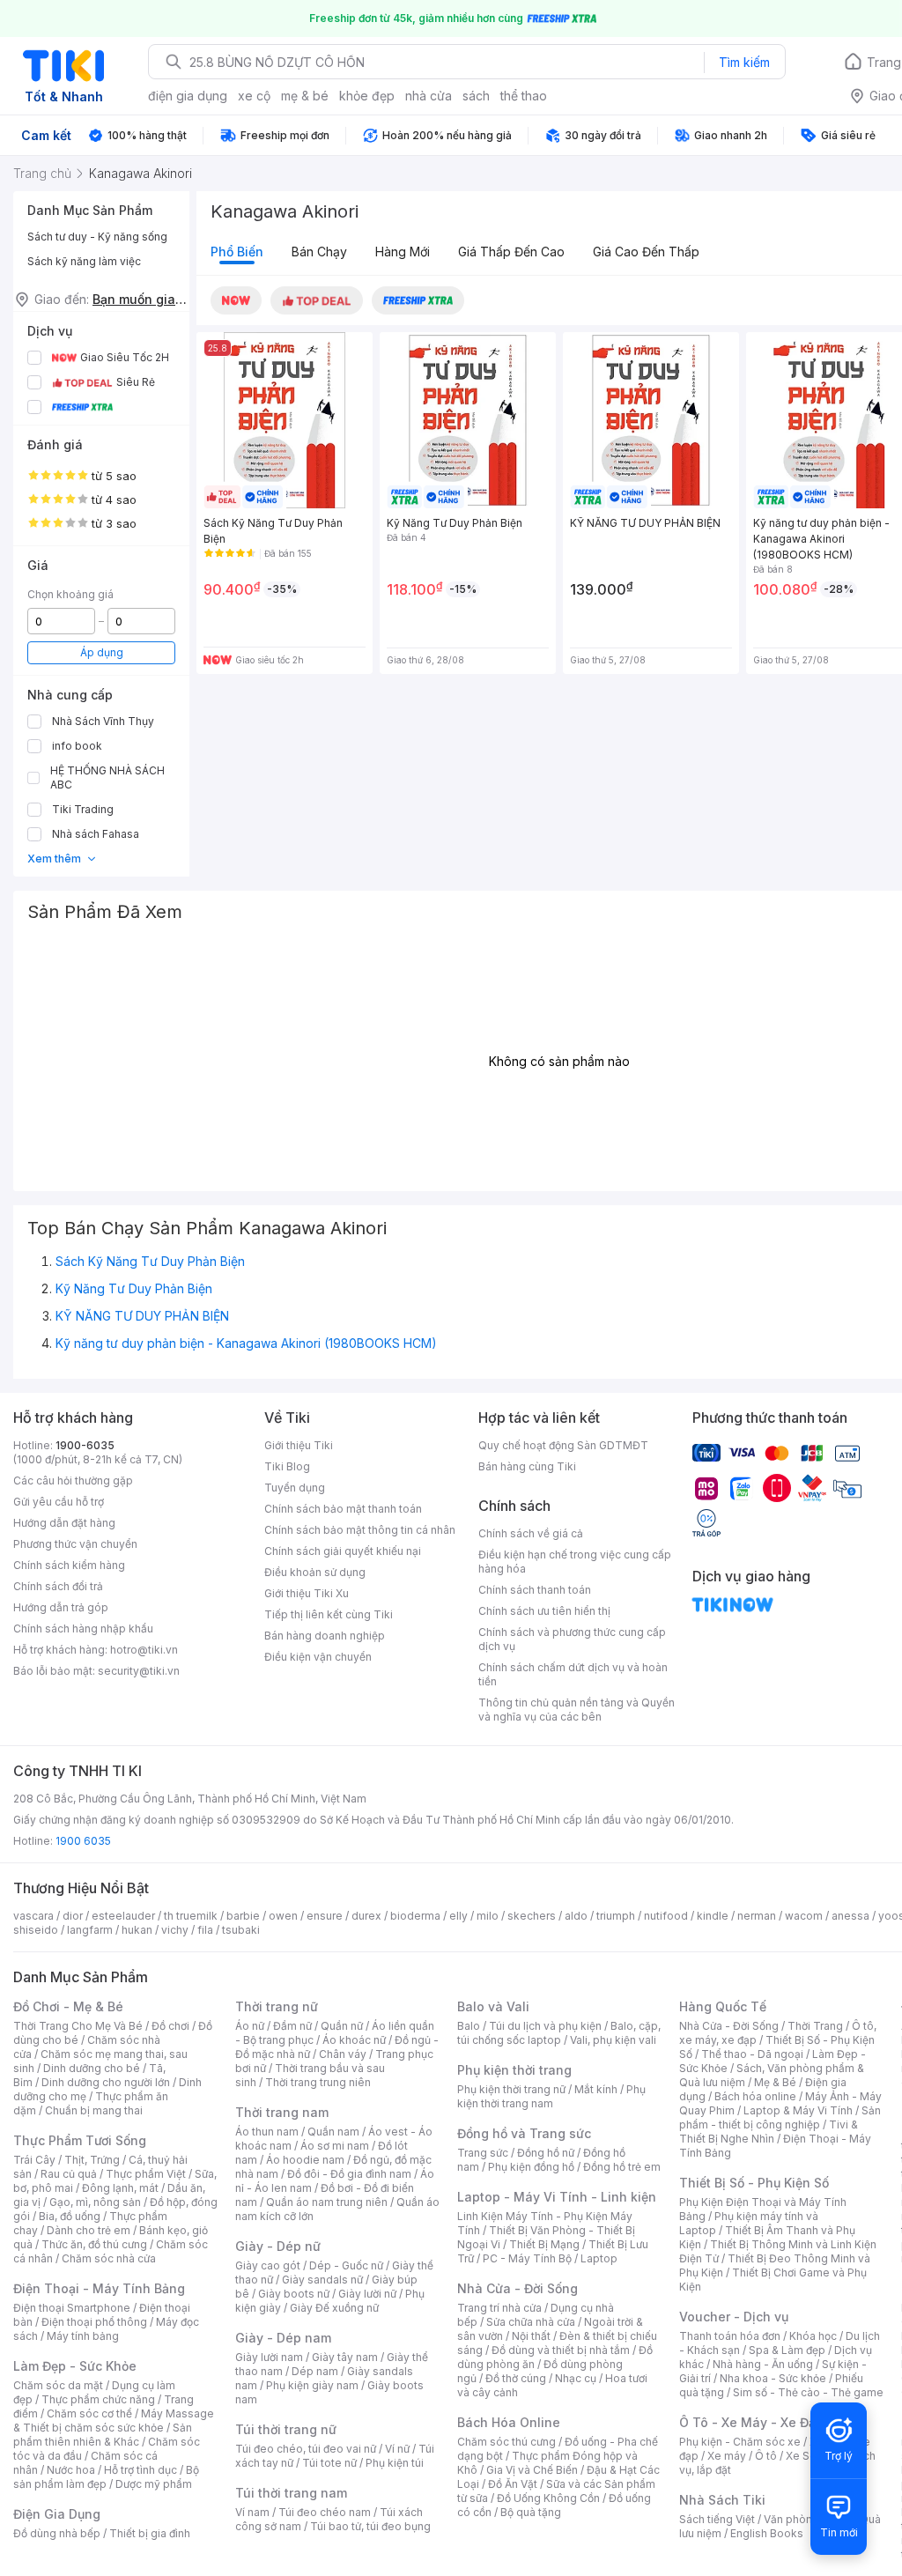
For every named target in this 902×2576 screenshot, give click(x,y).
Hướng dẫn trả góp (61, 1607)
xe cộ (254, 96)
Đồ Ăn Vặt (513, 2484)
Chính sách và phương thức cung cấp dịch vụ (572, 1639)
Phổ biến (237, 252)
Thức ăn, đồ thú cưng (94, 2244)
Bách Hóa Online (509, 2422)
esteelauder (123, 1916)
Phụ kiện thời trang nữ (511, 2089)
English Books (767, 2533)
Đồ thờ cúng (516, 2378)
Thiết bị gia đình (150, 2533)
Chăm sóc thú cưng (506, 2442)
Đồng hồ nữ (546, 2153)
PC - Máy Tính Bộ (527, 2258)
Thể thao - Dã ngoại (752, 2054)
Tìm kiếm (744, 62)
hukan (137, 1930)
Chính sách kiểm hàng (69, 1565)
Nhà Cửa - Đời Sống (518, 2288)
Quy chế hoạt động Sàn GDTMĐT (563, 1445)
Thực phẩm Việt (146, 2174)
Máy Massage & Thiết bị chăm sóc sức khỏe (114, 2421)
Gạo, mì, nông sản (95, 2202)
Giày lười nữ (367, 2294)
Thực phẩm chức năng (98, 2399)
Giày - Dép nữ (278, 2246)
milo (488, 1916)
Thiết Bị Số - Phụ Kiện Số (754, 2183)
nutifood (666, 1916)
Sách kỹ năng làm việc (84, 261)
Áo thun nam (267, 2132)
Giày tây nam (345, 2357)
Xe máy (727, 2456)
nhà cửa (429, 96)
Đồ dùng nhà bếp (57, 2533)
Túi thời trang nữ (286, 2429)
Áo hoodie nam (305, 2160)
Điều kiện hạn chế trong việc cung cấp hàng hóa (575, 1562)
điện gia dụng (188, 96)
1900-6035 (85, 1445)
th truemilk (191, 1916)
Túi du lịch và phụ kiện (545, 2026)
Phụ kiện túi (395, 2463)
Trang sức (483, 2153)
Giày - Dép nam (283, 2338)
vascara (33, 1916)
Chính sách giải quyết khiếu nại (343, 1551)
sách (476, 96)
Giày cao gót (268, 2265)
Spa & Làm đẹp (787, 2350)
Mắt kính (596, 2089)
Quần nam (333, 2132)
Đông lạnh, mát (120, 2188)
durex (366, 1916)
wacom (804, 1916)
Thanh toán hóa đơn (730, 2336)
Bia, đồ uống (70, 2216)
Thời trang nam (282, 2112)
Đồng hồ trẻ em (622, 2167)
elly (458, 1916)
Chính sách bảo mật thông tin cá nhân (360, 1530)
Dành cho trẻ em (89, 2230)
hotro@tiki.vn (144, 1650)
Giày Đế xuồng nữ (334, 2308)
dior (73, 1916)
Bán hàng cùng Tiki (527, 1466)
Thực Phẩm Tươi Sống (80, 2140)
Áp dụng (102, 652)
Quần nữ (342, 2026)
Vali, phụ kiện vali (613, 2040)
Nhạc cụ (576, 2378)
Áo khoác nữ (354, 2040)
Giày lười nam (269, 2357)
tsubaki (241, 1930)
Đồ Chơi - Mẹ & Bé (68, 2006)
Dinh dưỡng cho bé (92, 2068)
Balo (469, 2026)
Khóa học (813, 2336)
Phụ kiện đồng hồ (531, 2167)
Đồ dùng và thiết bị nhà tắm (561, 2350)
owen (283, 1916)
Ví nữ (397, 2449)
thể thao (524, 96)
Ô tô (766, 2456)
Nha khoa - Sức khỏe (773, 2378)
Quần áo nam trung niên (327, 2202)
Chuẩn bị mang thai (94, 2110)
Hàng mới (403, 252)
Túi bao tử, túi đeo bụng (370, 2526)
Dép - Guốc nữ (346, 2265)
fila (205, 1930)
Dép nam (315, 2371)
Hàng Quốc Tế (723, 2006)
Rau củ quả (69, 2174)
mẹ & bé (305, 96)
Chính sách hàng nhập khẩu (83, 1629)
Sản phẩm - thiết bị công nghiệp (780, 2117)
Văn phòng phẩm (807, 2519)
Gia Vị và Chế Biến (532, 2470)
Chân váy (343, 2054)
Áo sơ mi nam (335, 2146)
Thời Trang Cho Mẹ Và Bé (78, 2026)
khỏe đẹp (367, 96)
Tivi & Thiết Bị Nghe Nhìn (769, 2132)
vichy (175, 1930)
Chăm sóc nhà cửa (109, 2258)
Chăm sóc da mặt (58, 2385)
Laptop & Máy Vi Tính (798, 2110)
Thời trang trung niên (318, 2082)
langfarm (90, 1930)
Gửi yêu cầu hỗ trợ (59, 1502)
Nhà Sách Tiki (722, 2500)
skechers (532, 1916)
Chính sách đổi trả (58, 1586)
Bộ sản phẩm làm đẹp (106, 2477)
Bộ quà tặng (531, 2512)
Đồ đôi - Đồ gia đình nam (349, 2174)
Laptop (599, 2258)
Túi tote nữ (329, 2463)
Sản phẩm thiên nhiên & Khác (103, 2435)
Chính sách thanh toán (535, 1590)
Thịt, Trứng (92, 2160)
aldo (576, 1916)
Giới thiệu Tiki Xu (307, 1593)
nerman (757, 1916)
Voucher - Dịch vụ (734, 2317)
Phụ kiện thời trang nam (551, 2096)
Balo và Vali (493, 2006)
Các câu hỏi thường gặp (73, 1480)
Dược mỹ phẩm (154, 2484)
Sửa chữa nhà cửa (531, 2322)
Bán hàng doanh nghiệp (325, 1636)
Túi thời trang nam (291, 2493)
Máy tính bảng (83, 2336)
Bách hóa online (755, 2096)
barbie (243, 1916)
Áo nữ (250, 2026)
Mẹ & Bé (775, 2082)
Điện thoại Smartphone (72, 2308)
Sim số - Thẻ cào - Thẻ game (808, 2392)
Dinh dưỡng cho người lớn (106, 2082)
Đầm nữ (292, 2026)
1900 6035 (83, 1841)
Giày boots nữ (294, 2294)
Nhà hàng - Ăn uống (763, 2364)
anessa (850, 1916)
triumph (616, 1916)
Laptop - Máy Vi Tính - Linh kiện (557, 2197)
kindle (713, 1916)
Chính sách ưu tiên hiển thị (544, 1611)
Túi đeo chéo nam (325, 2512)
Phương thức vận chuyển (75, 1544)
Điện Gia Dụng (57, 2514)
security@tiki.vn (139, 1671)
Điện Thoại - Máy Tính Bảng (99, 2288)
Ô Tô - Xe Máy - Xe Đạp (751, 2422)
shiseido (36, 1930)
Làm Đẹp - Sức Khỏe (75, 2366)
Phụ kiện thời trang (514, 2070)
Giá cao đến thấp (646, 252)
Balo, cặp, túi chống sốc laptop (559, 2033)
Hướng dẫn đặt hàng (64, 1523)
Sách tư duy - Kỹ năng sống (97, 237)
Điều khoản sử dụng (315, 1572)
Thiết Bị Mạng (544, 2244)
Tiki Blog (287, 1466)
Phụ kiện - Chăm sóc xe (740, 2442)
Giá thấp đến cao (511, 252)
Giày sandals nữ (322, 2280)
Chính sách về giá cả (531, 1533)
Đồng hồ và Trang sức (524, 2133)
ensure (325, 1916)
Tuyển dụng (295, 1488)
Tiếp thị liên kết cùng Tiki (329, 1614)
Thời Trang (815, 2026)
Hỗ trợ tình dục (140, 2470)
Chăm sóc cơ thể (89, 2413)
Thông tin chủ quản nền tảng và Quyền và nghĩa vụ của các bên (577, 1710)
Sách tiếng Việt (717, 2519)
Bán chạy (319, 252)
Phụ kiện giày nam (312, 2385)
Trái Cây (34, 2160)
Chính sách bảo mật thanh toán (343, 1509)
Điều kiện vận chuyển (318, 1657)
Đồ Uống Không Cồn (548, 2498)
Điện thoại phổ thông (94, 2322)
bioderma (415, 1916)
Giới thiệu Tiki (299, 1445)
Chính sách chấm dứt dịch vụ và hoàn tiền (573, 1674)
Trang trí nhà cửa (499, 2308)
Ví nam (252, 2512)
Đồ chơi (170, 2026)
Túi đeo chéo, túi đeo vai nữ (306, 2449)
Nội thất (531, 2336)
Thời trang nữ (277, 2006)
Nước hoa (71, 2470)
